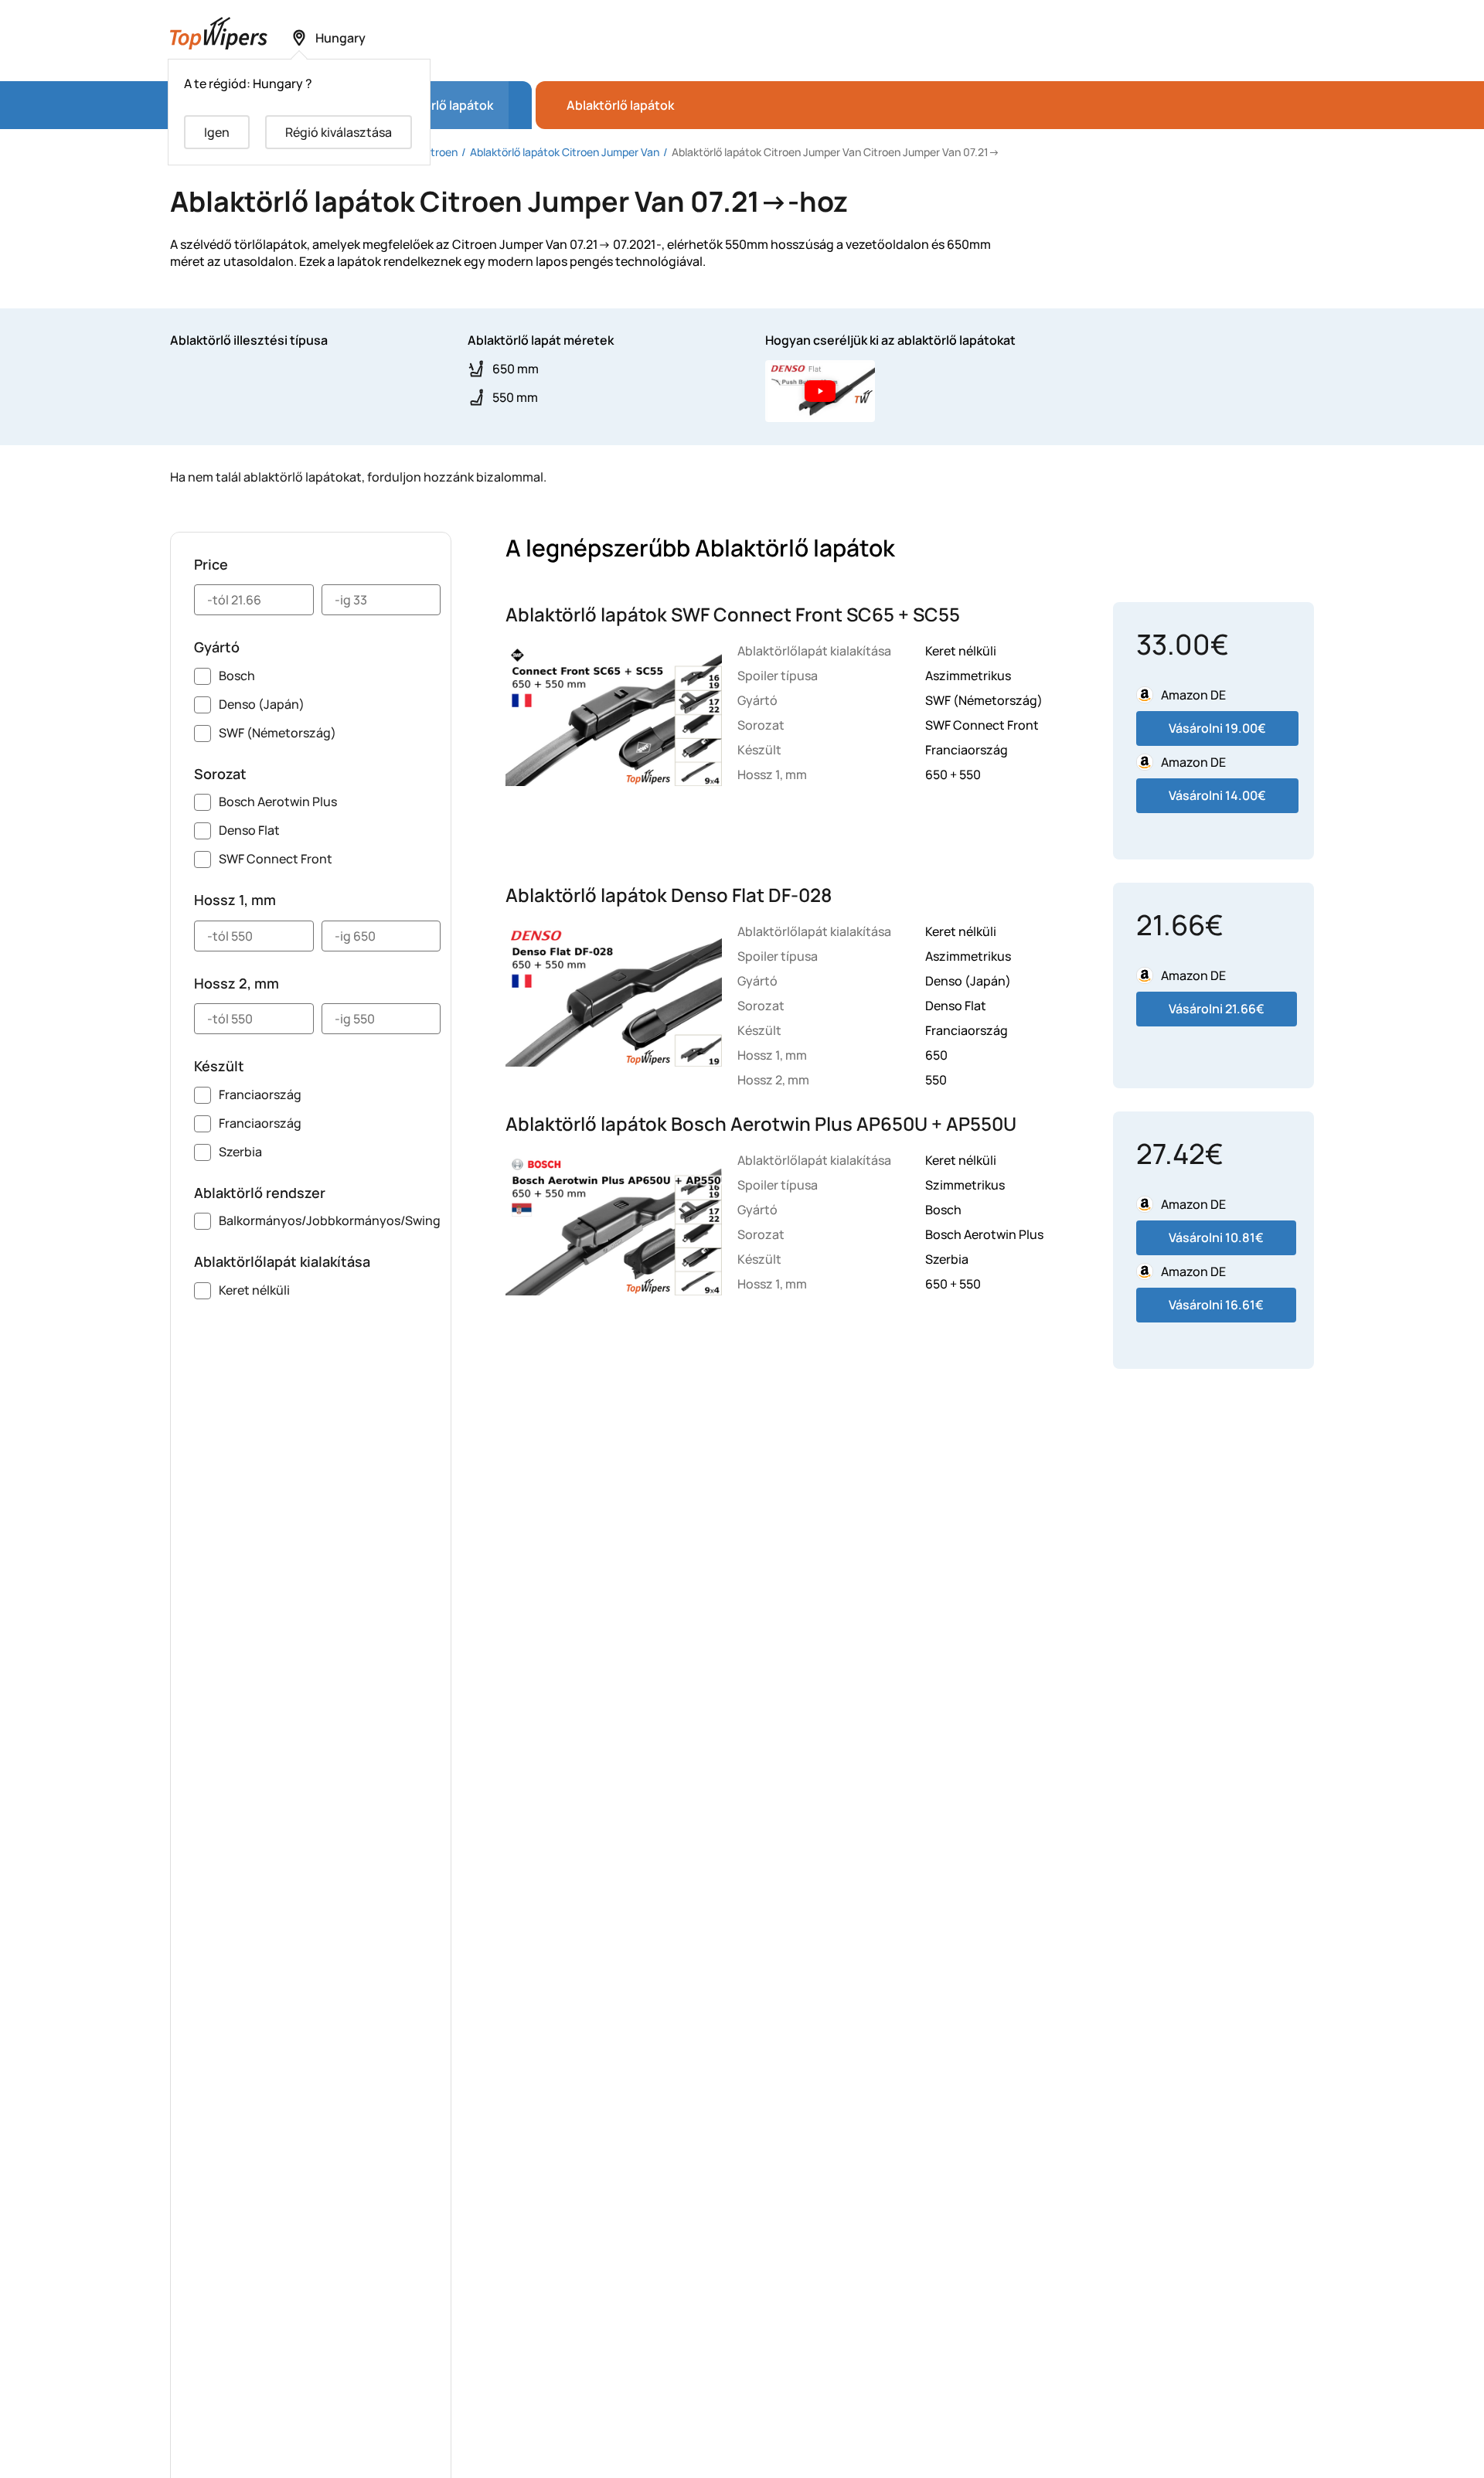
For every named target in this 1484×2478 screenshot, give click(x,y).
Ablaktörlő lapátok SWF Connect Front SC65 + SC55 (733, 614)
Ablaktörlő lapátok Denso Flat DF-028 (669, 895)
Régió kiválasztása (339, 132)
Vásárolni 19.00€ (1217, 728)
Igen (217, 132)
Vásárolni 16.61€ (1216, 1305)
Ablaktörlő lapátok (620, 105)
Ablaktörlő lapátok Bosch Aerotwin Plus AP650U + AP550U (761, 1123)
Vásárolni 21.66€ (1217, 1009)
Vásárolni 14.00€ (1217, 795)
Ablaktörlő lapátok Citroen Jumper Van (565, 152)
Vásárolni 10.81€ (1216, 1237)
